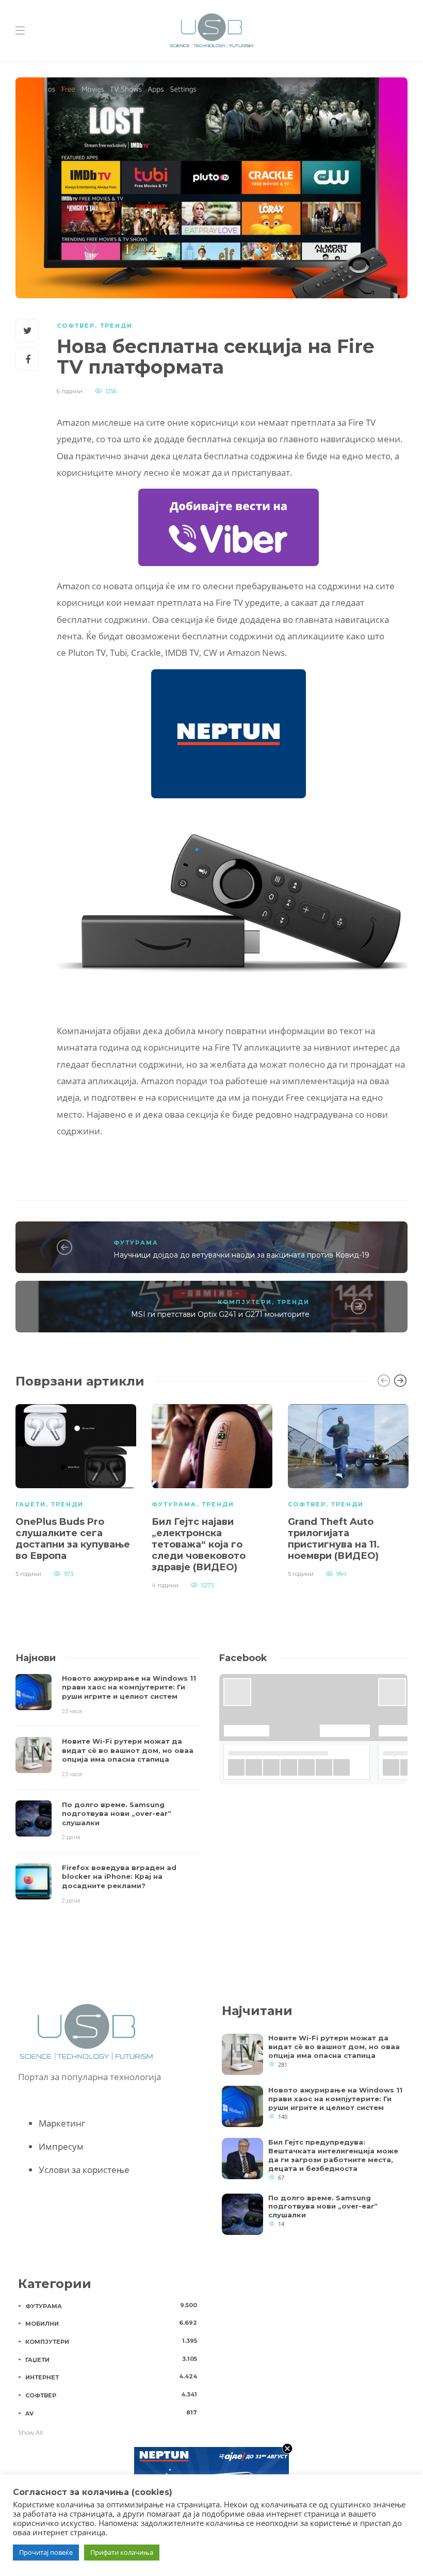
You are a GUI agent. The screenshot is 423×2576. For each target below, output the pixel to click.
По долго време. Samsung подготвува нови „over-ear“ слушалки (323, 2207)
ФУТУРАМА (136, 1243)
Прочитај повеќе (46, 2552)
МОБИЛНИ (111, 2323)
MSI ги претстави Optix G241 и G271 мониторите (220, 1314)
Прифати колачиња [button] (122, 2552)
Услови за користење (84, 2170)
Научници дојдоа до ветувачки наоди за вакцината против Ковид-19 (241, 1255)
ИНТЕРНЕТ (111, 2377)
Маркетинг (62, 2123)
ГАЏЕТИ (31, 1504)
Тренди (116, 326)
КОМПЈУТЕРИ (245, 1302)
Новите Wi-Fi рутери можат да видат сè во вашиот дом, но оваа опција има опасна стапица (334, 2047)
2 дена (71, 1837)
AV (111, 2413)
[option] (76, 1490)
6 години (70, 391)
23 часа (72, 1711)
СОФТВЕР (76, 326)
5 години (28, 1574)
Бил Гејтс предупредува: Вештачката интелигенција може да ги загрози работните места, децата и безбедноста (333, 2155)
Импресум (61, 2146)
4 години (165, 1585)
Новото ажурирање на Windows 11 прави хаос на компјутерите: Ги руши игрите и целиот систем (335, 2099)
